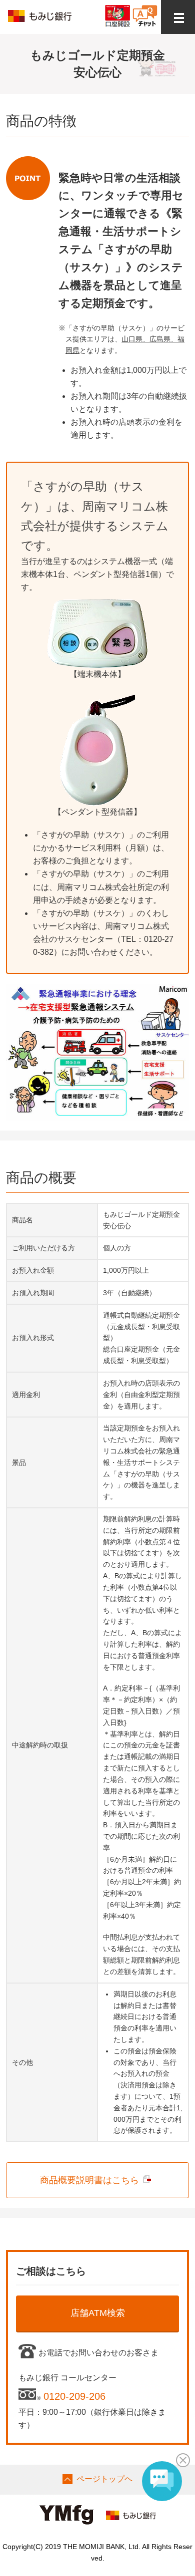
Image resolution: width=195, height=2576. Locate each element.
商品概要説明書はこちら (89, 2180)
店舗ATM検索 (98, 2313)
